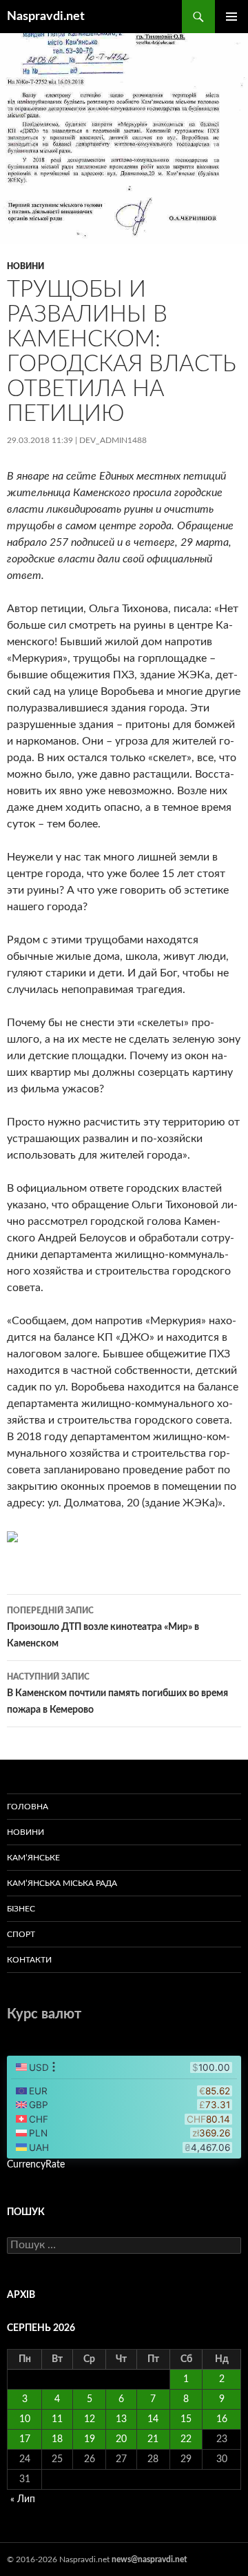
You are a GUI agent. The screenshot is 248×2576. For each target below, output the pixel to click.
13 (121, 2419)
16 (222, 2419)
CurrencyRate (36, 2165)
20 (121, 2439)
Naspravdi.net (46, 17)
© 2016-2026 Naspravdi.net (59, 2559)
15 (186, 2419)
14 (153, 2419)
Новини (25, 266)
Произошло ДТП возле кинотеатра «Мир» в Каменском (103, 1628)
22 (186, 2439)
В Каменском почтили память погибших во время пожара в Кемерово (117, 1694)
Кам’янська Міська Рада (62, 1883)
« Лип (23, 2499)
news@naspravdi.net (149, 2559)
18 (57, 2439)
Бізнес (21, 1909)
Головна (28, 1807)
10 (25, 2419)
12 (90, 2419)
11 (57, 2419)
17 (25, 2439)
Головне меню (231, 17)
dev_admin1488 (113, 440)
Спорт (21, 1934)
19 (90, 2439)
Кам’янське (33, 1858)
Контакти (29, 1960)
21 (153, 2439)
